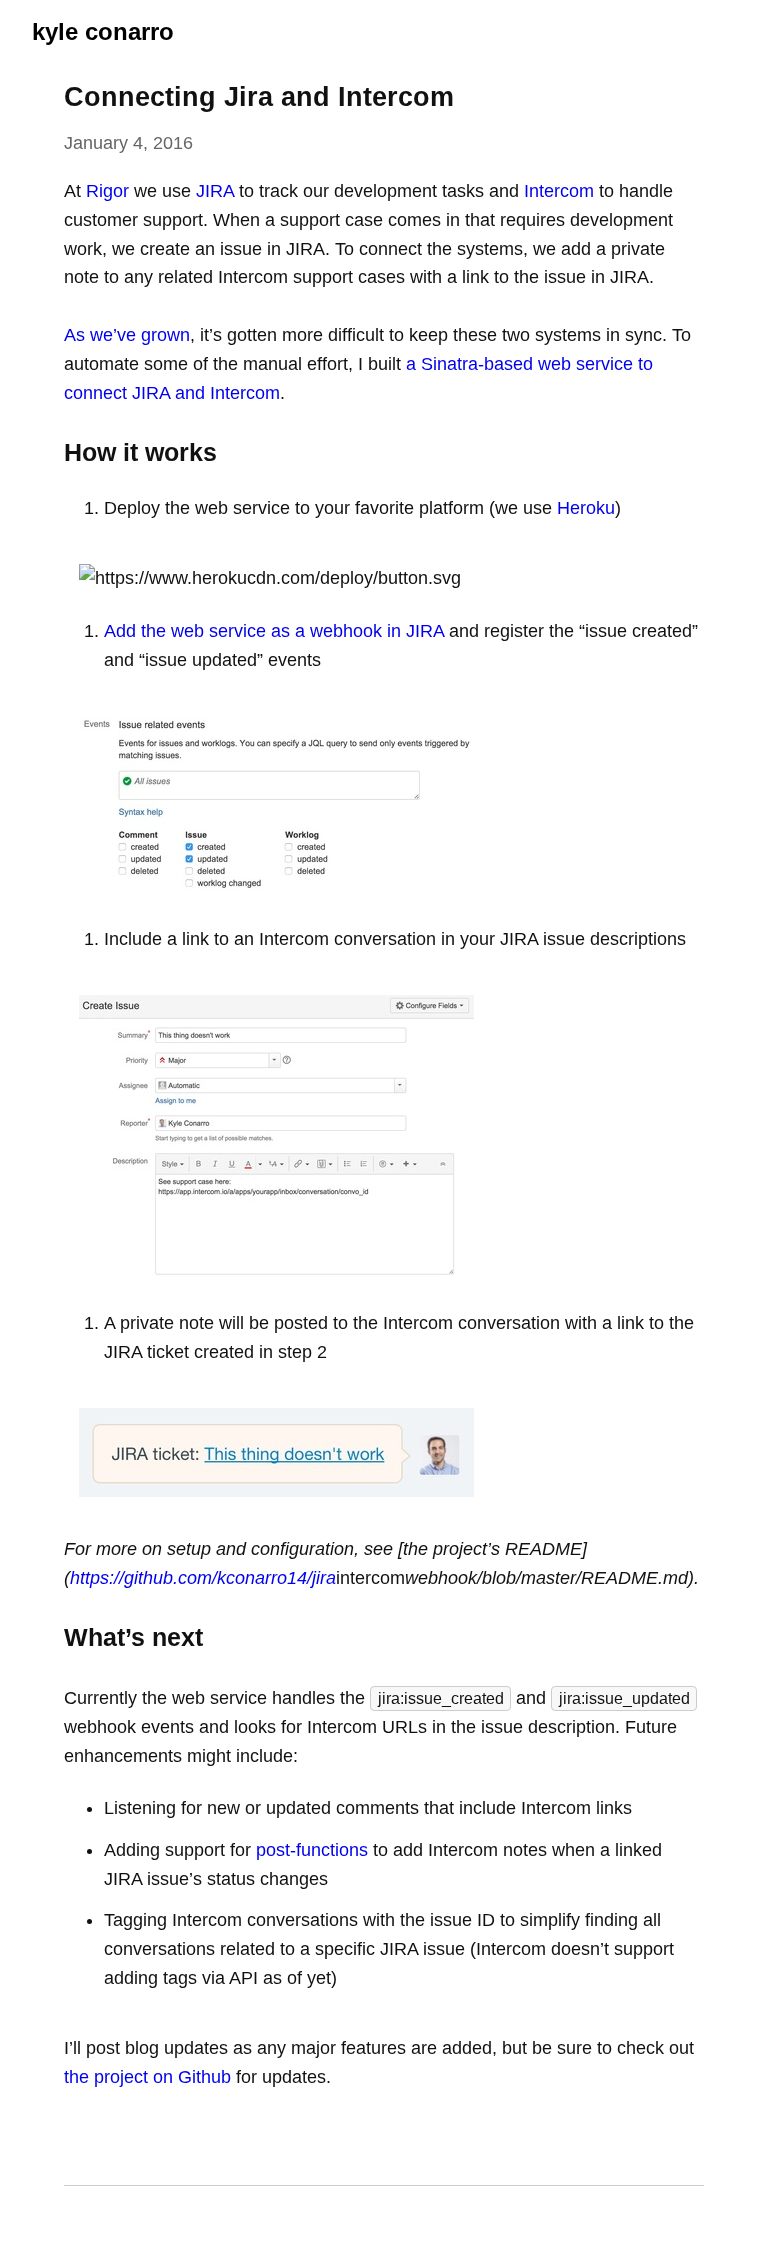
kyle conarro (103, 31)
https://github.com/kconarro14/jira (203, 1578)
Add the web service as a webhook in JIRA (274, 631)
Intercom (559, 191)
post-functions (312, 1850)
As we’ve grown (127, 335)
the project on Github (147, 2077)
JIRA (215, 191)
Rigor (107, 191)
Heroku (586, 508)
